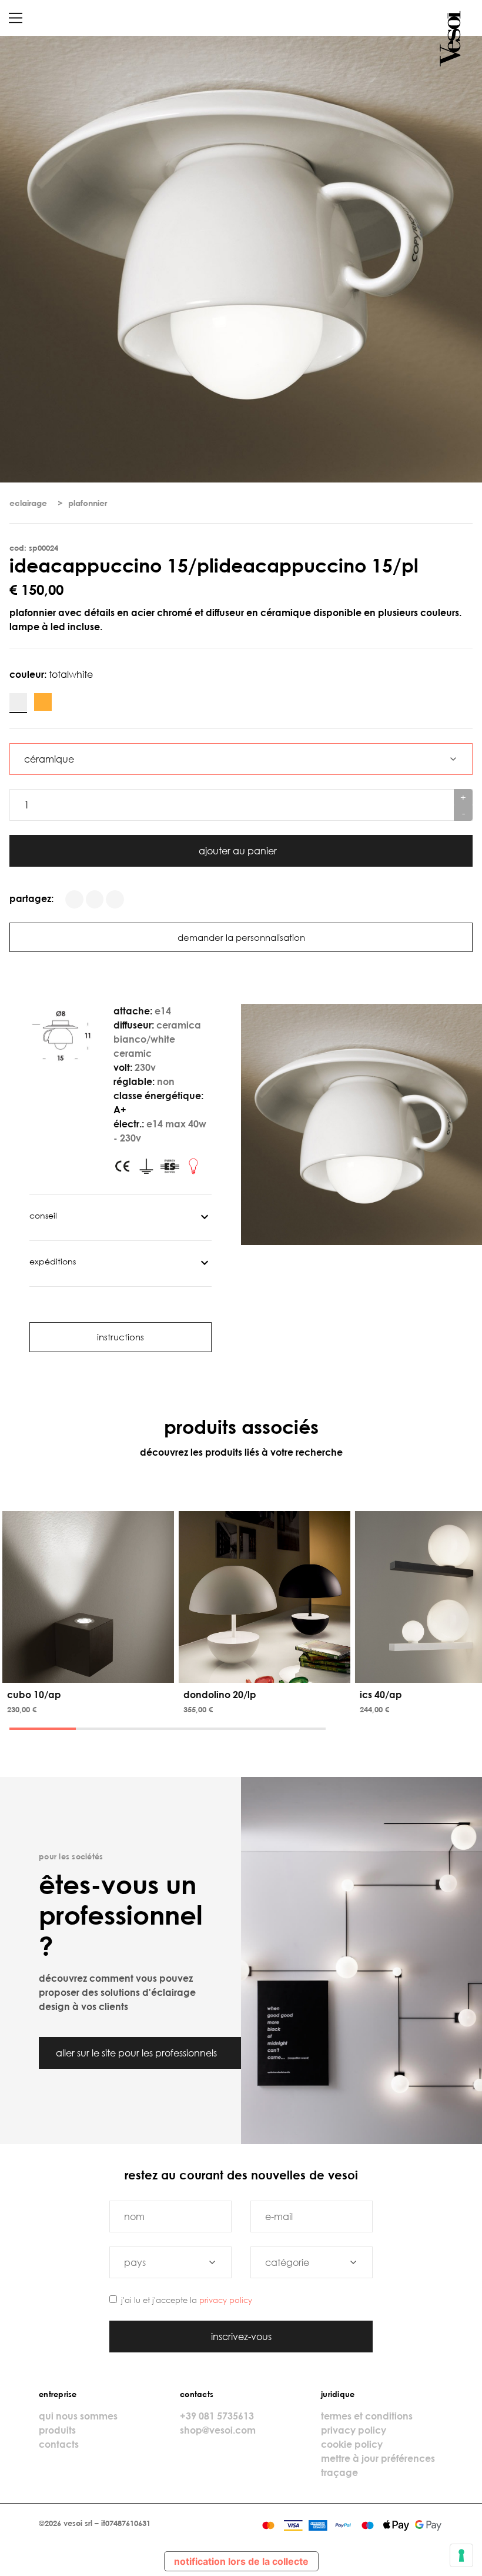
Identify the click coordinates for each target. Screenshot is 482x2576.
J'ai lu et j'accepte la (187, 2300)
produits (57, 2430)
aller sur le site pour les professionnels (138, 2053)
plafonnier (88, 503)
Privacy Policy (226, 2300)
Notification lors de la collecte (241, 2561)
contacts (59, 2444)
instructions (120, 1337)
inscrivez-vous (241, 2337)
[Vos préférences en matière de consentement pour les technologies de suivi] (461, 2555)
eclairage (28, 503)
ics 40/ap (381, 1695)
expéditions (53, 1261)
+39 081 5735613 (217, 2416)
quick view (90, 1672)
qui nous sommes (78, 2416)
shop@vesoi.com (218, 2430)
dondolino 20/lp (220, 1695)
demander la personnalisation (241, 937)
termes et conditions (367, 2416)
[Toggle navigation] (16, 18)
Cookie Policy (352, 2444)
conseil (43, 1215)
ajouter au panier (239, 851)
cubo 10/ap (34, 1695)
